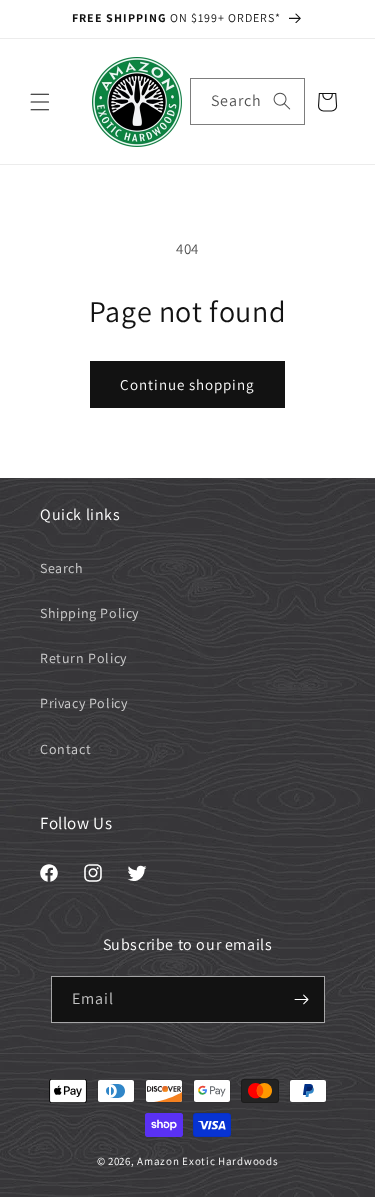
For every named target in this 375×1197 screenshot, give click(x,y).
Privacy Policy (83, 703)
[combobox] (247, 101)
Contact (65, 749)
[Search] (282, 101)
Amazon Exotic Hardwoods (207, 1161)
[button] (40, 102)
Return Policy (83, 658)
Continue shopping (187, 384)
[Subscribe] (302, 999)
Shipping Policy (89, 613)
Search (62, 568)
